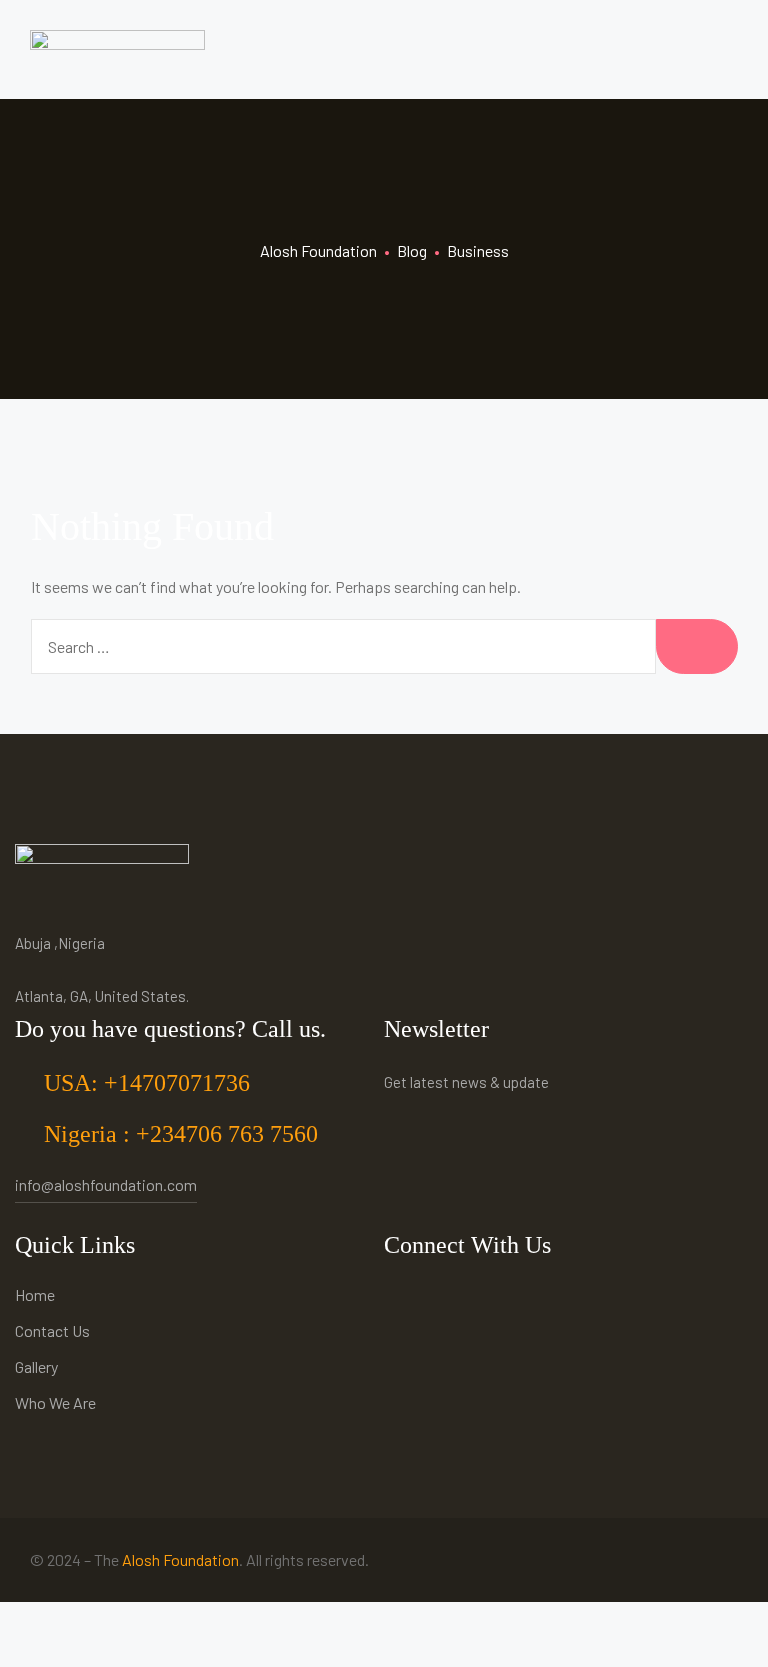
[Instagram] (404, 1297)
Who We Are (55, 1402)
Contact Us (52, 1330)
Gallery (36, 1366)
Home (35, 1294)
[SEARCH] (697, 647)
